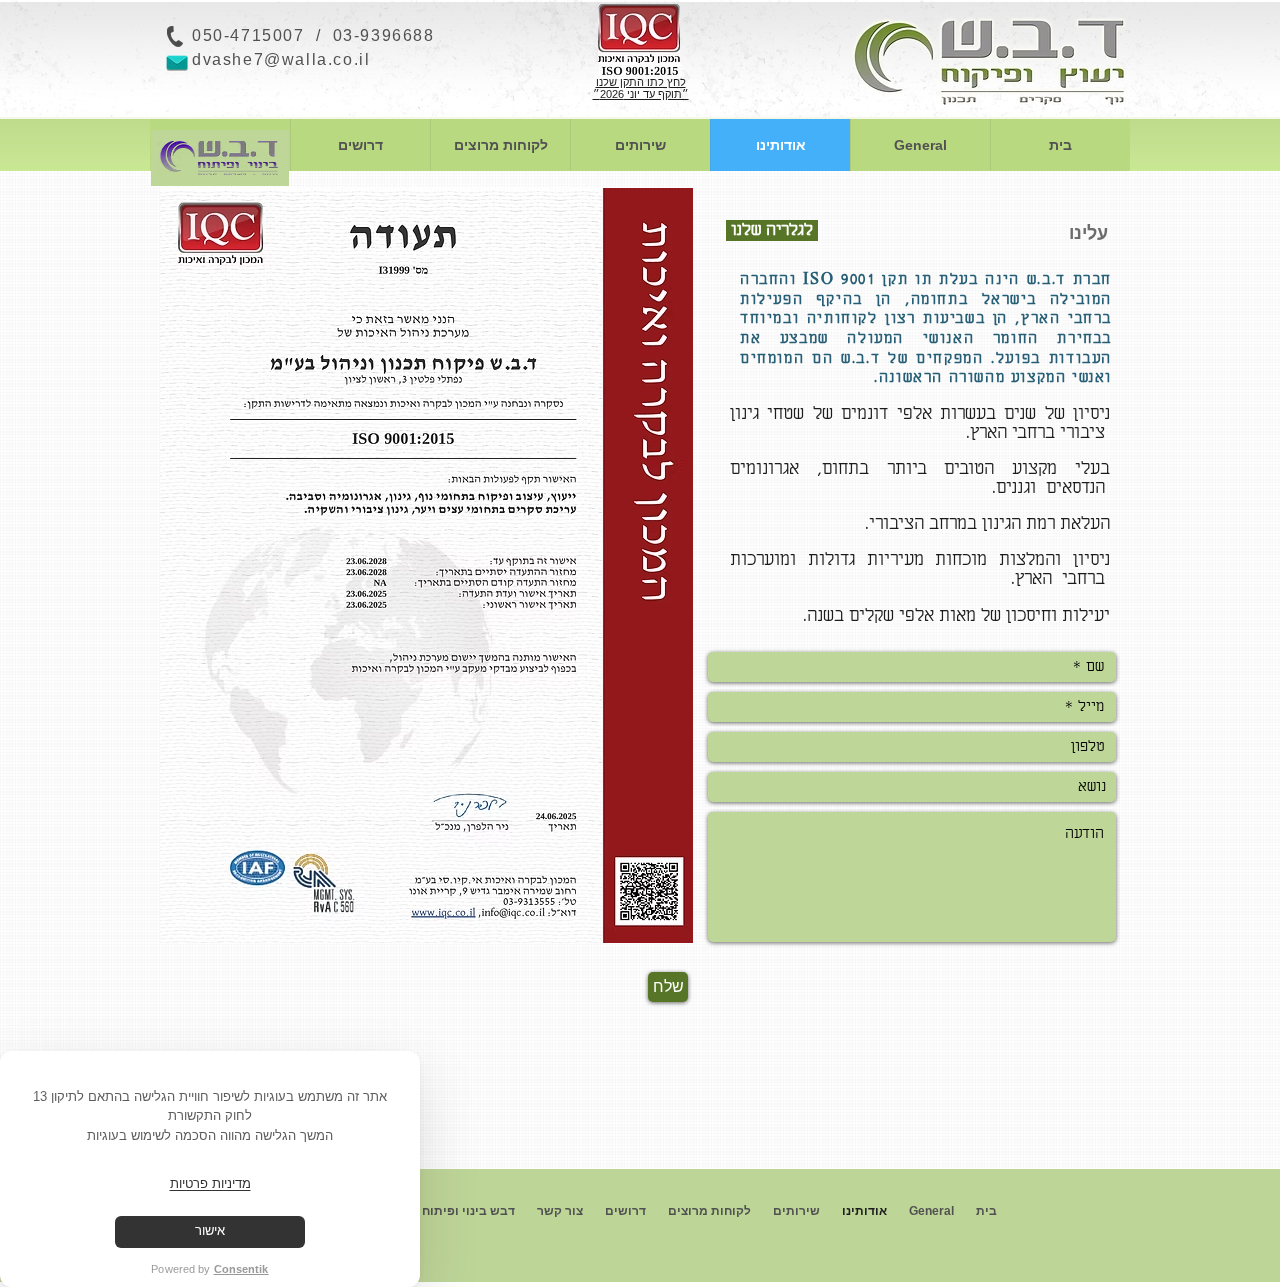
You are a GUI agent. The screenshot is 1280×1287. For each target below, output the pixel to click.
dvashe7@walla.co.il (281, 59)
